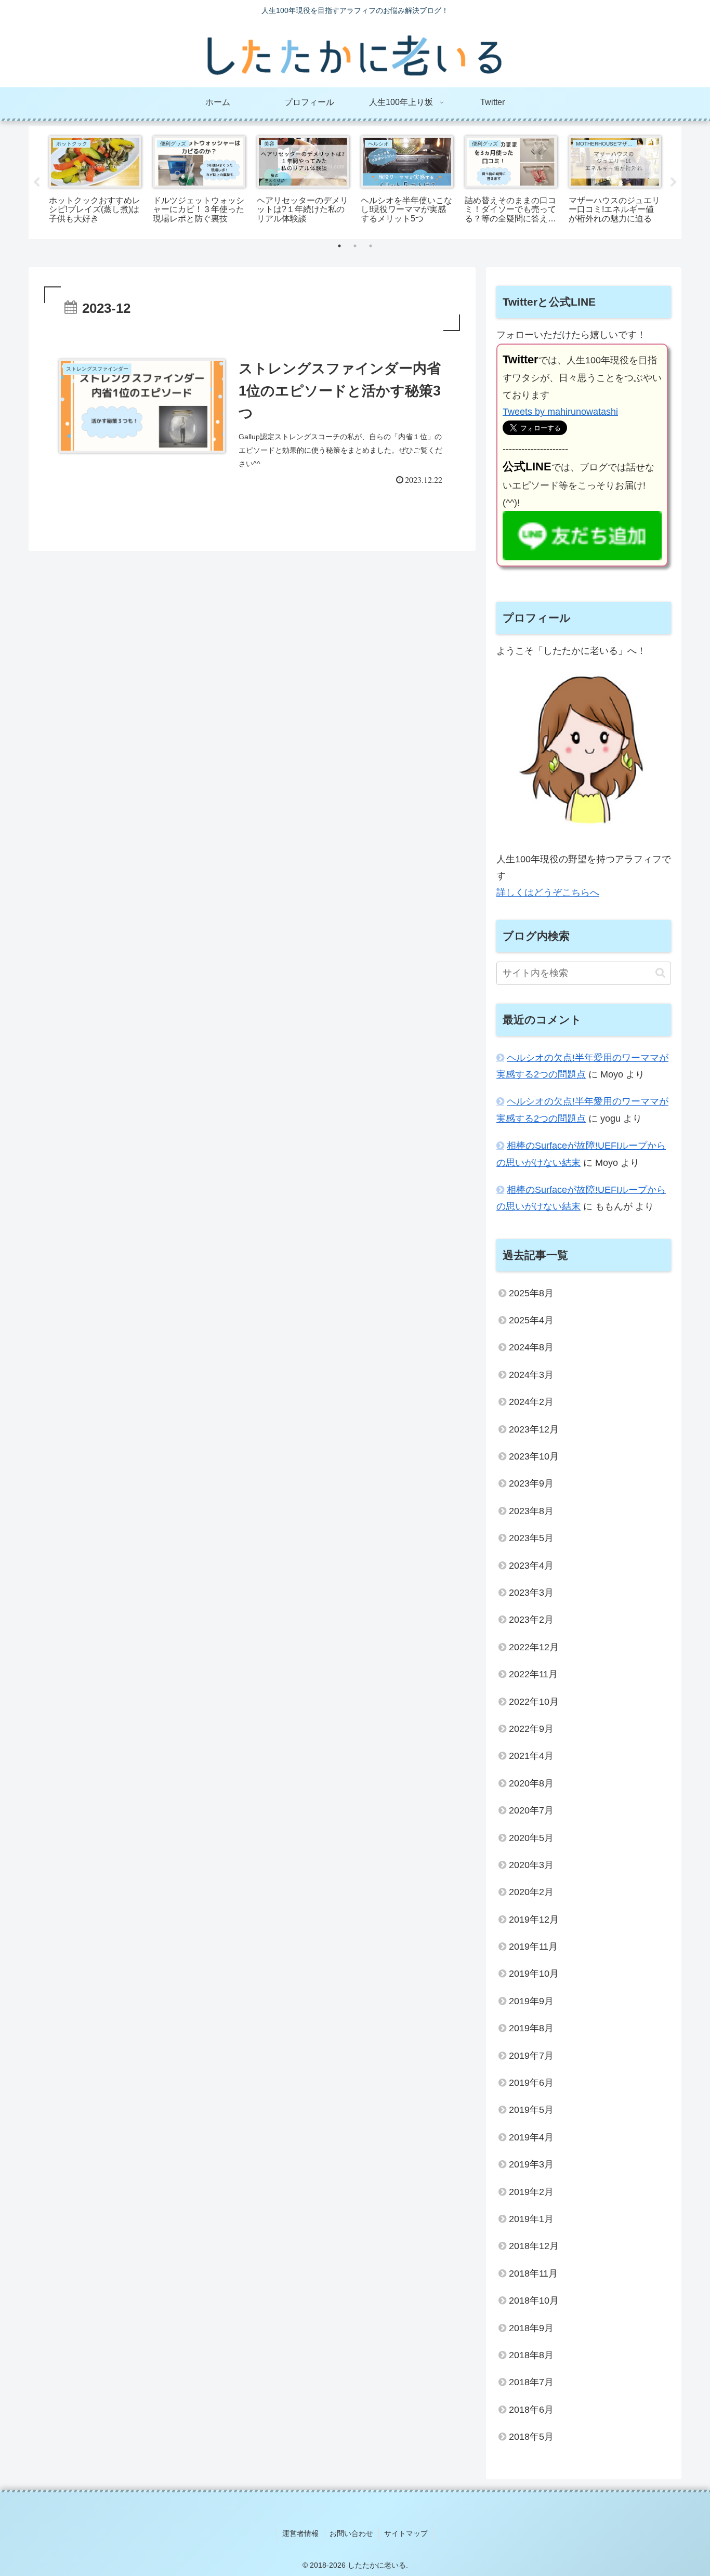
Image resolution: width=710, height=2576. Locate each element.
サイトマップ (406, 2533)
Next (674, 182)
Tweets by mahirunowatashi (560, 412)
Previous (36, 182)
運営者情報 (300, 2533)
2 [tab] (355, 246)
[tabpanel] (95, 181)
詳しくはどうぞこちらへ (548, 892)
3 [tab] (371, 246)
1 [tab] (339, 246)
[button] (660, 973)
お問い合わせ (351, 2533)
